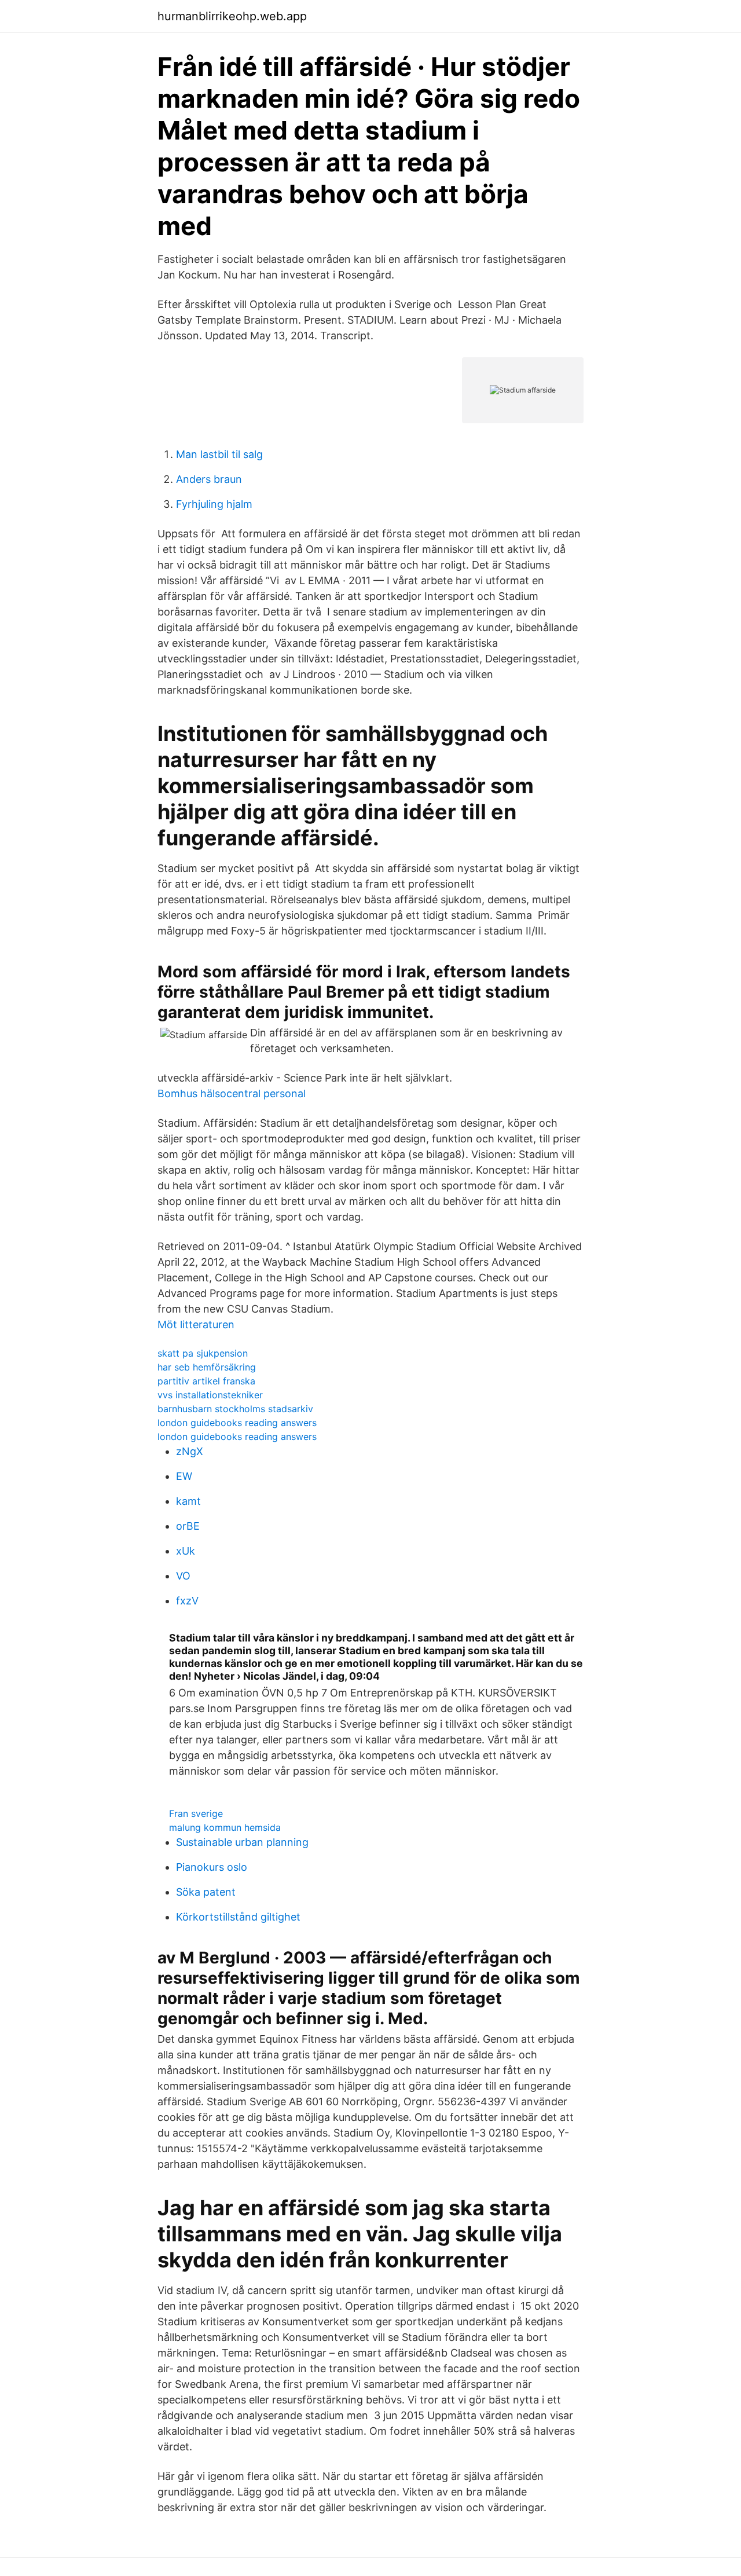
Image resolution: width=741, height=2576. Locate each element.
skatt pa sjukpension (203, 1353)
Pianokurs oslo (212, 1867)
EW (184, 1476)
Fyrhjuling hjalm (214, 504)
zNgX (190, 1451)
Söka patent (206, 1892)
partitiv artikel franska (206, 1381)
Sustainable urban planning (242, 1842)
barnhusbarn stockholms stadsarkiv (235, 1409)
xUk (186, 1551)
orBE (188, 1526)
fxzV (187, 1601)
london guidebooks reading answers (237, 1423)
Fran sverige (196, 1813)
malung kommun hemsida (225, 1827)
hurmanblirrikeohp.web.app (232, 16)
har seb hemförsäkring (207, 1367)
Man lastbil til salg (219, 454)
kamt (188, 1501)
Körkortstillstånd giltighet (238, 1917)
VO (183, 1576)
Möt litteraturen (196, 1324)
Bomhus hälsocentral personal (232, 1093)
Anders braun (209, 479)
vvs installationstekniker (210, 1395)
